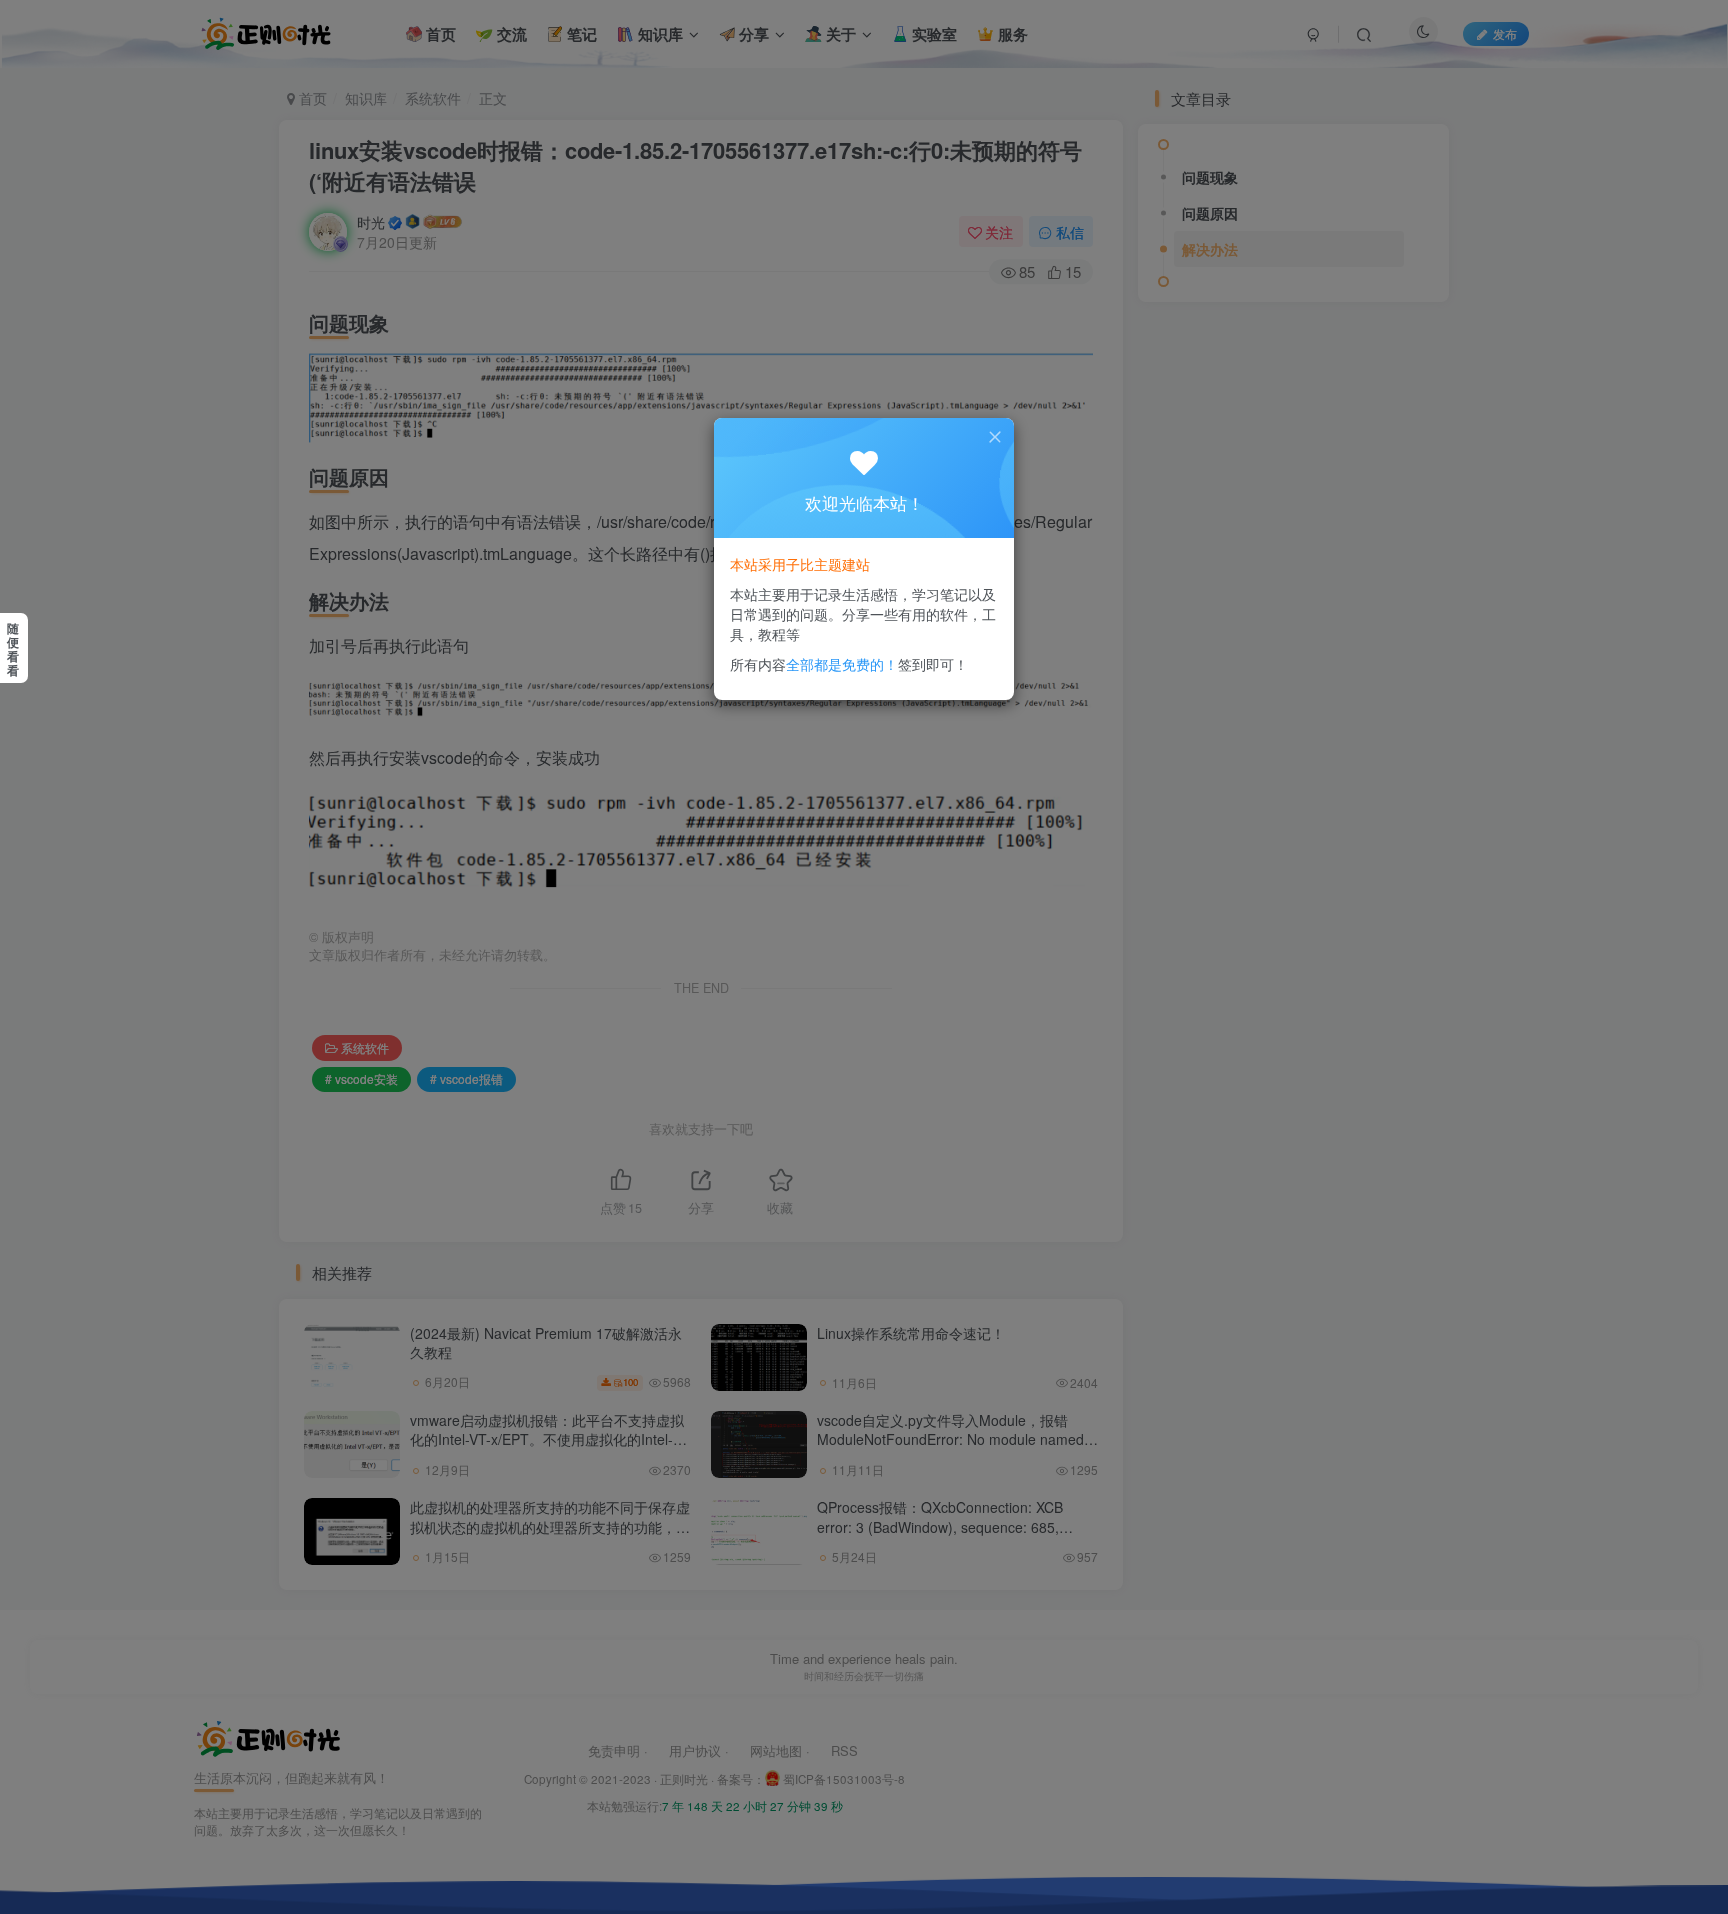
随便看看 (13, 649)
